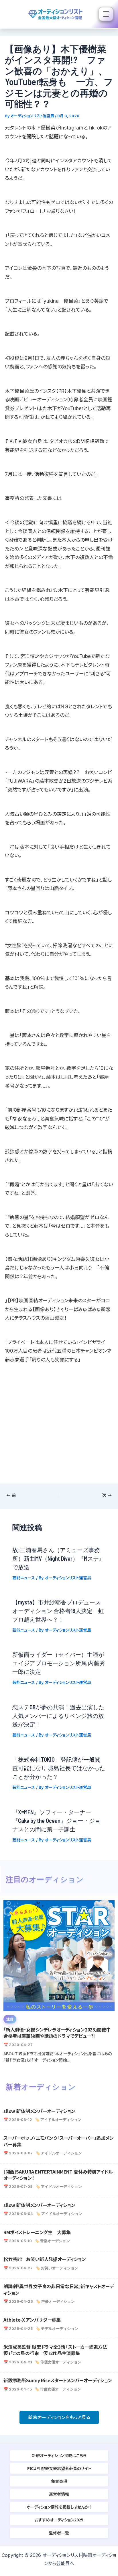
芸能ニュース (24, 1578)
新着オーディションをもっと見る (59, 2417)
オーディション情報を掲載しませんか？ (59, 2507)
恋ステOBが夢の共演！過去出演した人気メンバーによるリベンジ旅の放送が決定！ (58, 1716)
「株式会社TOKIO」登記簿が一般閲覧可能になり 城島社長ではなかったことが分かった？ (59, 1768)
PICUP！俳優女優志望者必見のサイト (59, 2468)
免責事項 (59, 2481)
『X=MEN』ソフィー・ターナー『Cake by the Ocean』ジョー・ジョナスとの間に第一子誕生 (56, 1821)
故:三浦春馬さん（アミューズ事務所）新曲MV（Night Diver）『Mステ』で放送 (58, 1558)
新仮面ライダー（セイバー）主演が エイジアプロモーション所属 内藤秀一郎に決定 (59, 1663)
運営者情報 (59, 2494)
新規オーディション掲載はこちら (59, 2455)
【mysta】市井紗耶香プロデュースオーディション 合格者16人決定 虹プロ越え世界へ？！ (58, 1611)
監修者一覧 (59, 2533)
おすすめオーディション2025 (59, 2520)
